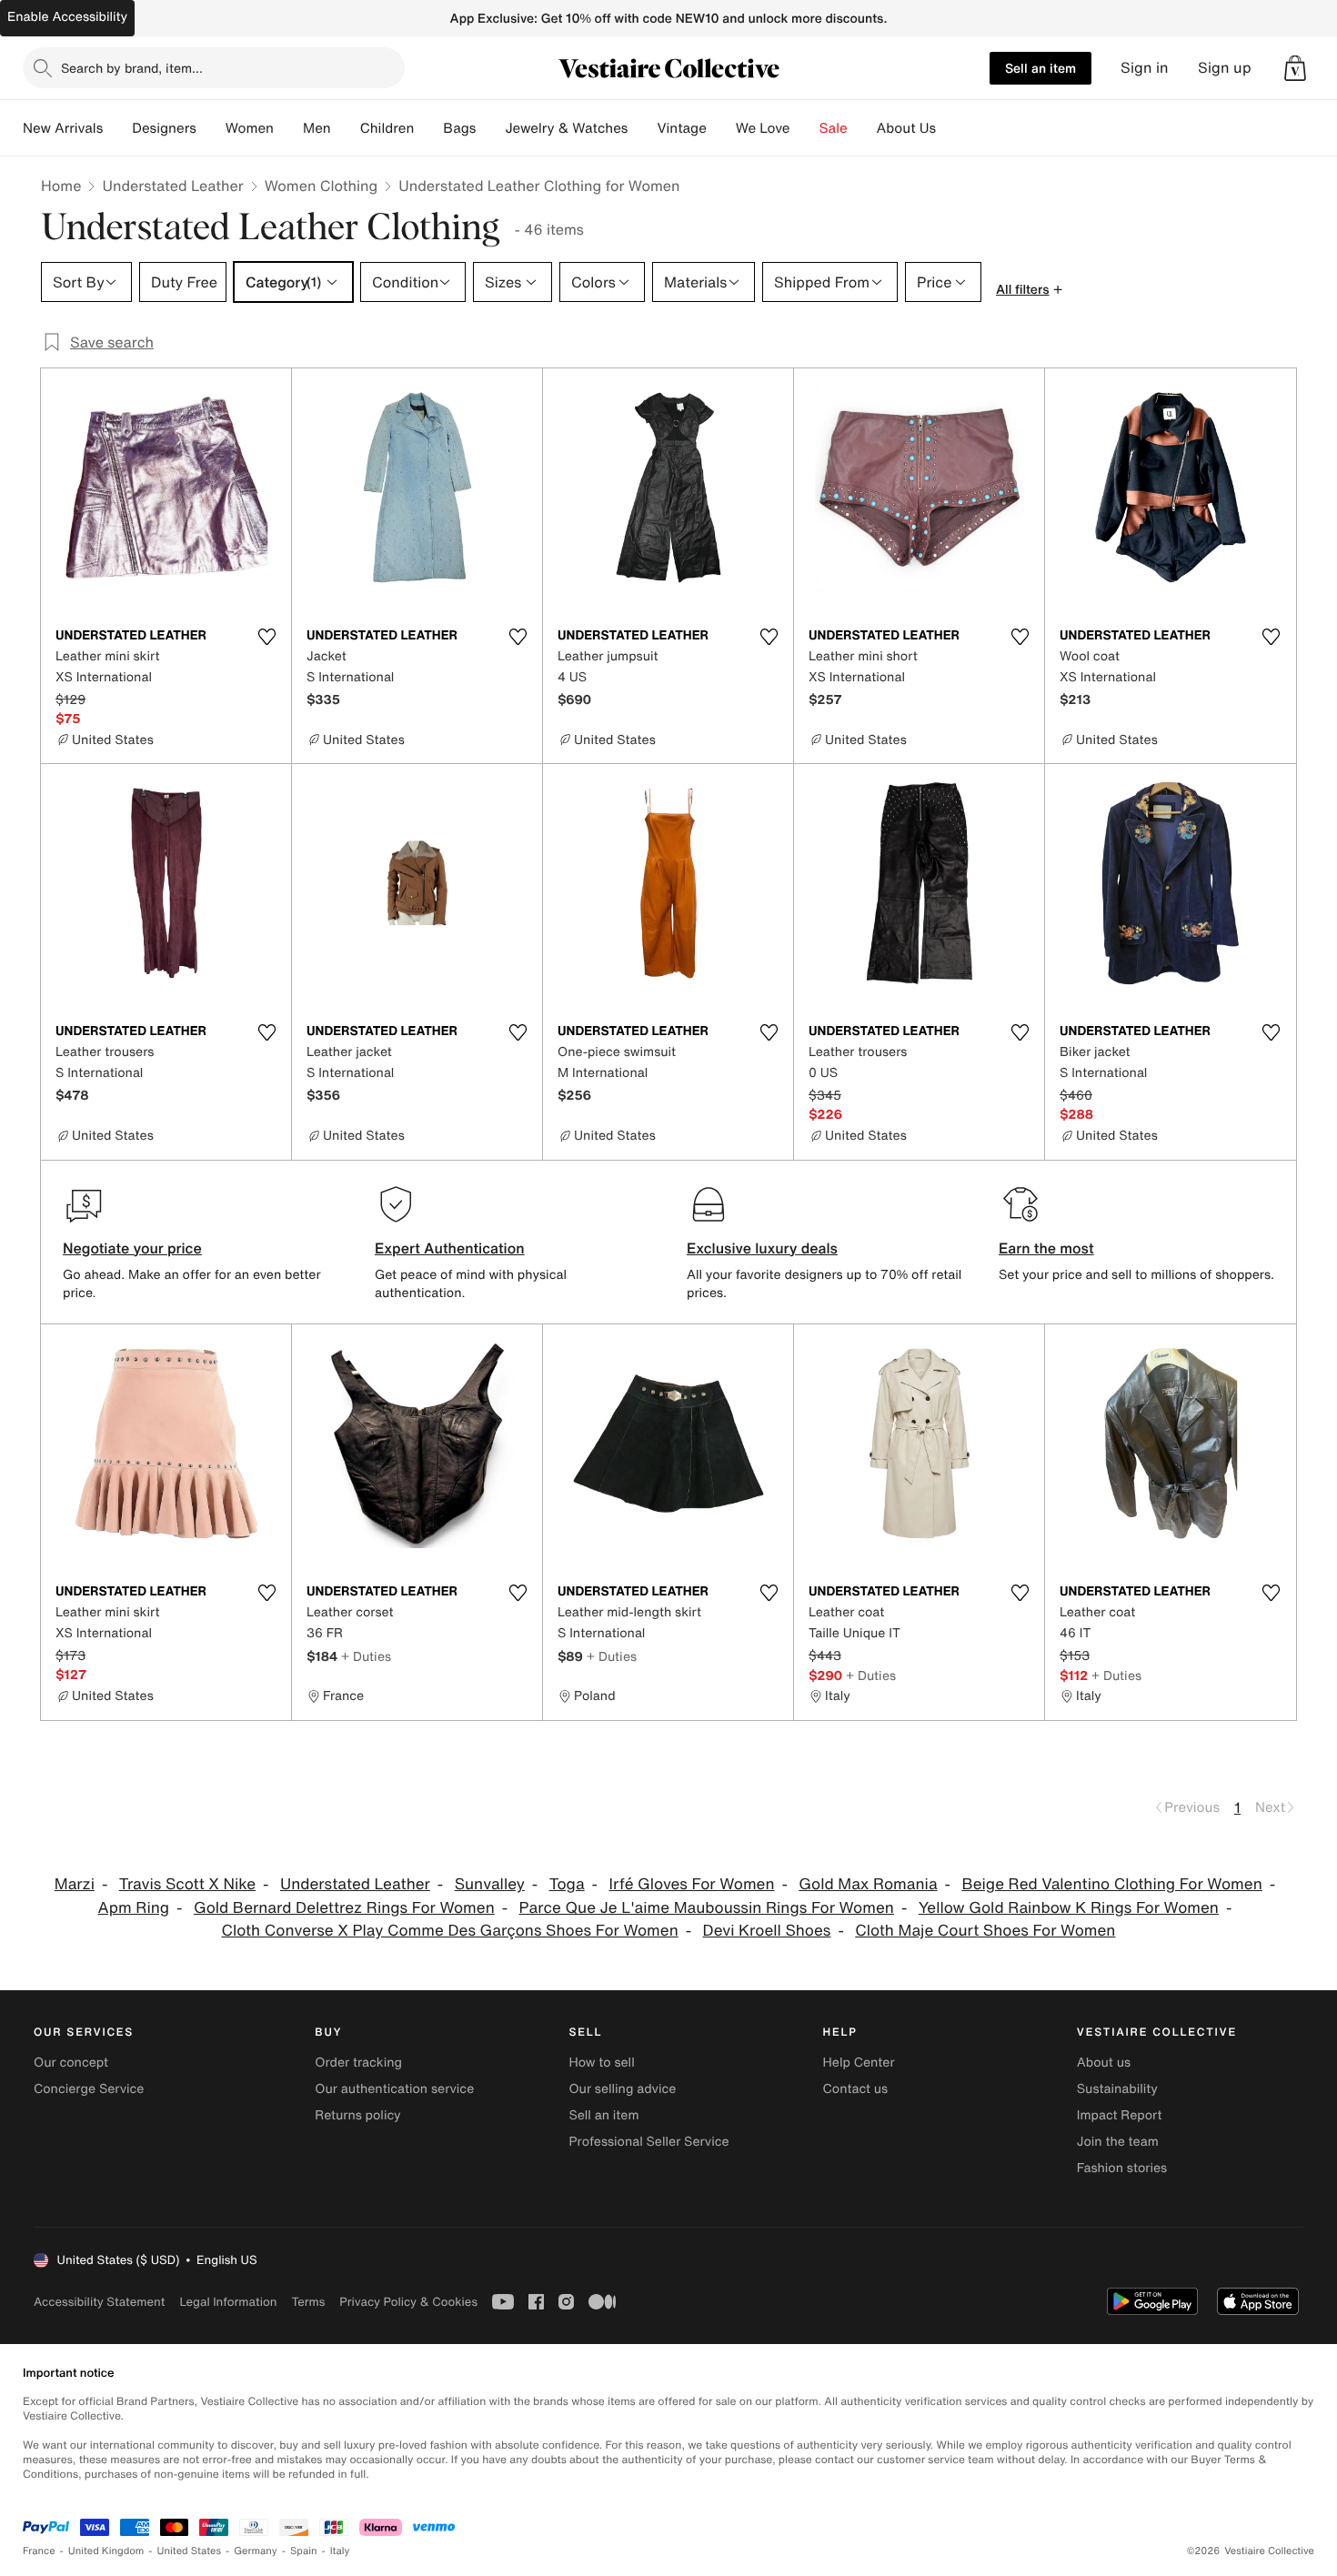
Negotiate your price (132, 1248)
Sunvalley (490, 1884)
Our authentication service (394, 2089)
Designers (164, 128)
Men (317, 128)
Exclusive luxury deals (762, 1248)
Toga (567, 1884)
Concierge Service (89, 2089)
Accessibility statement (99, 2302)
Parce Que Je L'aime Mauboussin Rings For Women (707, 1908)
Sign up (1225, 68)
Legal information (228, 2302)
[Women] (288, 128)
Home (61, 186)
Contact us (856, 2089)
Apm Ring (134, 1908)
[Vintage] (721, 128)
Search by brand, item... (132, 68)
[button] (1295, 68)
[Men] (346, 128)
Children (387, 128)
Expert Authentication (450, 1248)
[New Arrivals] (117, 128)
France (39, 2551)
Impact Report (1120, 2115)
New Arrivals (63, 128)
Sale (834, 128)
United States (190, 2551)
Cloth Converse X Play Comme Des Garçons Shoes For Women (450, 1931)
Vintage (681, 128)
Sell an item (1040, 68)
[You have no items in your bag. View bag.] (1295, 68)
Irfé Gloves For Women (691, 1884)
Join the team (1118, 2142)
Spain (304, 2551)
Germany (256, 2551)
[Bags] (490, 128)
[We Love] (805, 128)
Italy (340, 2551)
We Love (763, 128)
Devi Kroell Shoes (767, 1931)
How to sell (601, 2063)
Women (250, 128)
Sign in (1145, 68)
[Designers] (211, 128)
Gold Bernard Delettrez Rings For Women (344, 1908)
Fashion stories (1122, 2168)
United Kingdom (106, 2551)
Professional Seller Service (648, 2142)
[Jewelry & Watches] (642, 128)
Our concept (71, 2063)
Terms (308, 2302)
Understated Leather (172, 186)
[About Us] (950, 128)
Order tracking (358, 2063)
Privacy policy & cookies (408, 2302)
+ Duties (366, 1656)
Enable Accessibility (67, 17)
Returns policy (357, 2115)
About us (1104, 2063)
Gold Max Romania (868, 1884)
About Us (906, 128)
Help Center (859, 2063)
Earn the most (1046, 1248)
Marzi (75, 1884)
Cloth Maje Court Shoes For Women (985, 1931)
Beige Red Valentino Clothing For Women (1111, 1884)
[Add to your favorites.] (266, 637)
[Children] (428, 128)
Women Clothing (322, 186)
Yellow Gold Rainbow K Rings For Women (1069, 1908)
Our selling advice (622, 2089)
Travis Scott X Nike (187, 1884)
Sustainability (1117, 2089)
